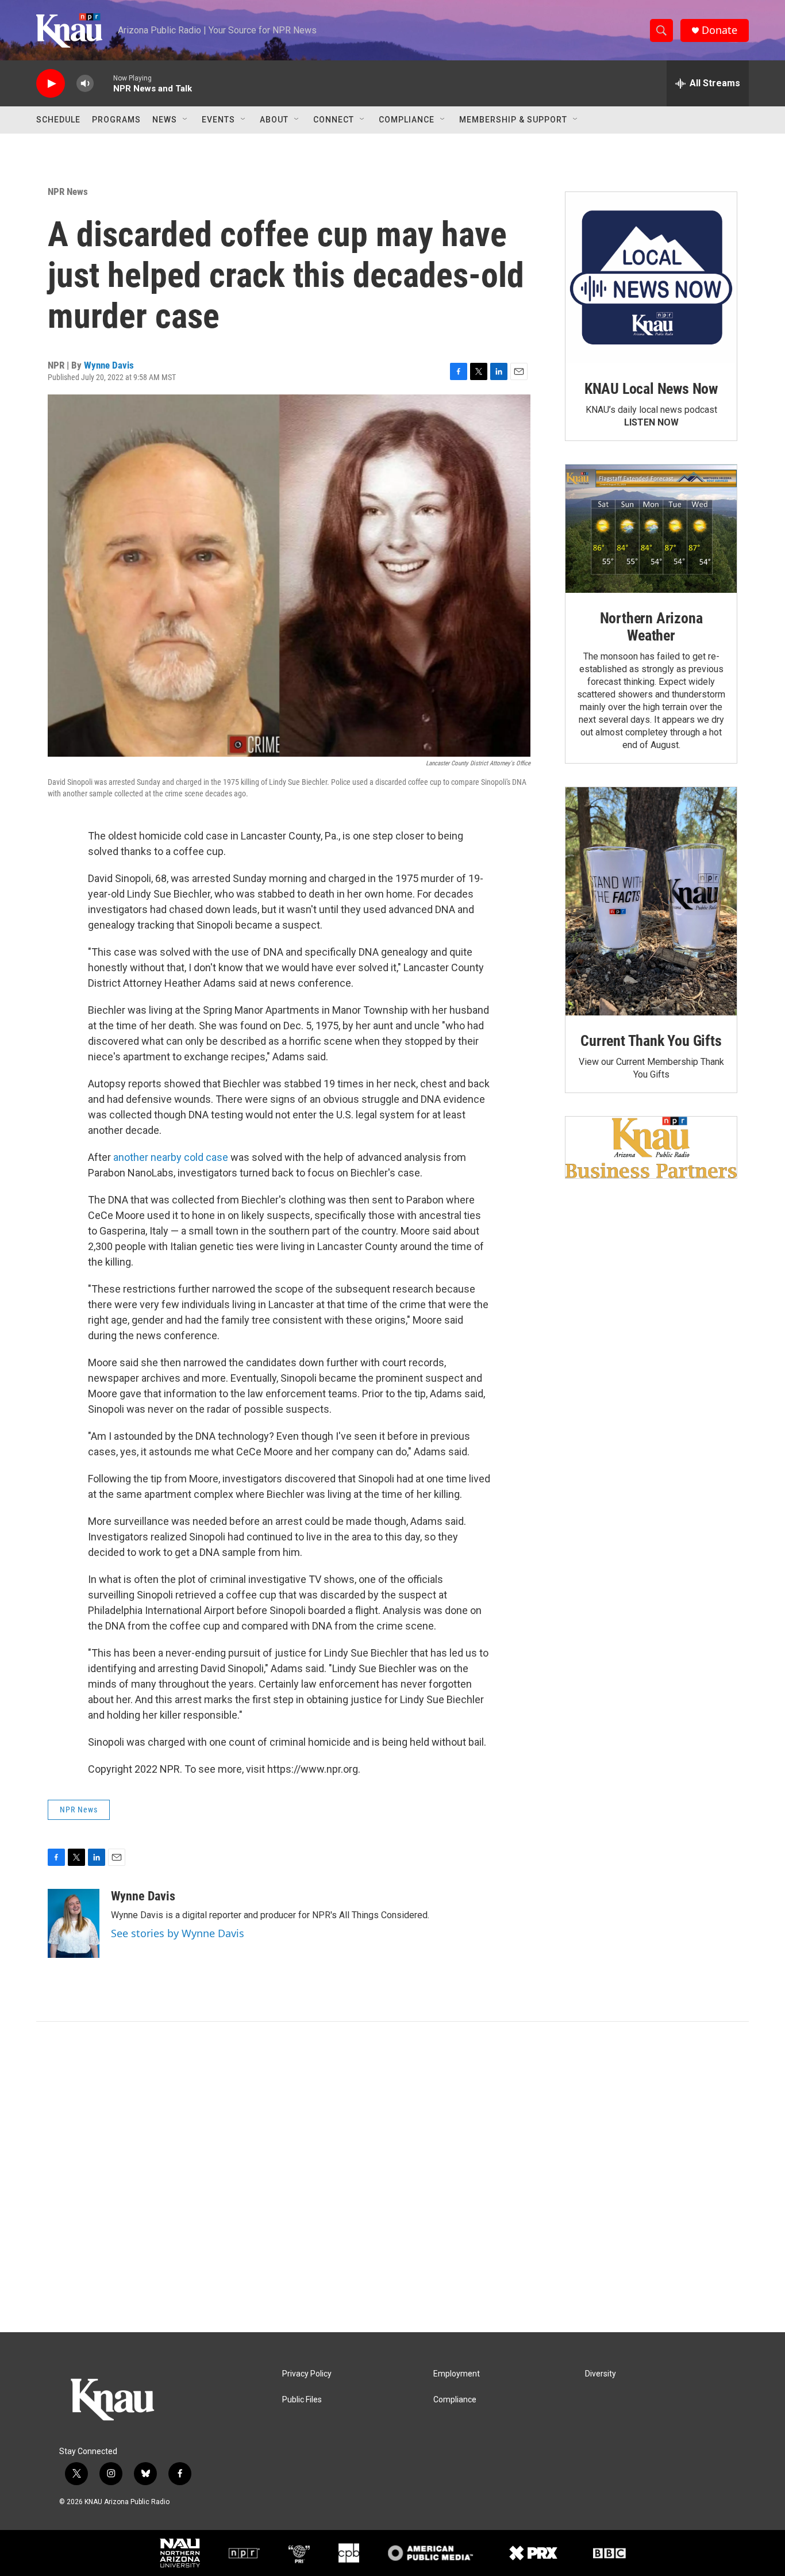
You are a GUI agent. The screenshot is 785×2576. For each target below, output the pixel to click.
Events (218, 120)
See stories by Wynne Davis (178, 1933)
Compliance (407, 120)
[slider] (103, 83)
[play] (51, 84)
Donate (719, 30)
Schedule (58, 120)
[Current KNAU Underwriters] (651, 1147)
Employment (457, 2374)
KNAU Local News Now (651, 389)
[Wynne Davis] (74, 1923)
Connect (334, 120)
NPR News (68, 191)
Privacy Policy (307, 2374)
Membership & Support (513, 120)
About (274, 120)
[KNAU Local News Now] (651, 278)
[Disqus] (392, 2177)
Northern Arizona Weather (651, 627)
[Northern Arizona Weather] (651, 529)
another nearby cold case (171, 1157)
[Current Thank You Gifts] (651, 901)
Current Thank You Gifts (651, 1041)
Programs (116, 120)
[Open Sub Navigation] (186, 120)
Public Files (302, 2400)
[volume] (85, 84)
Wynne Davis (109, 365)
